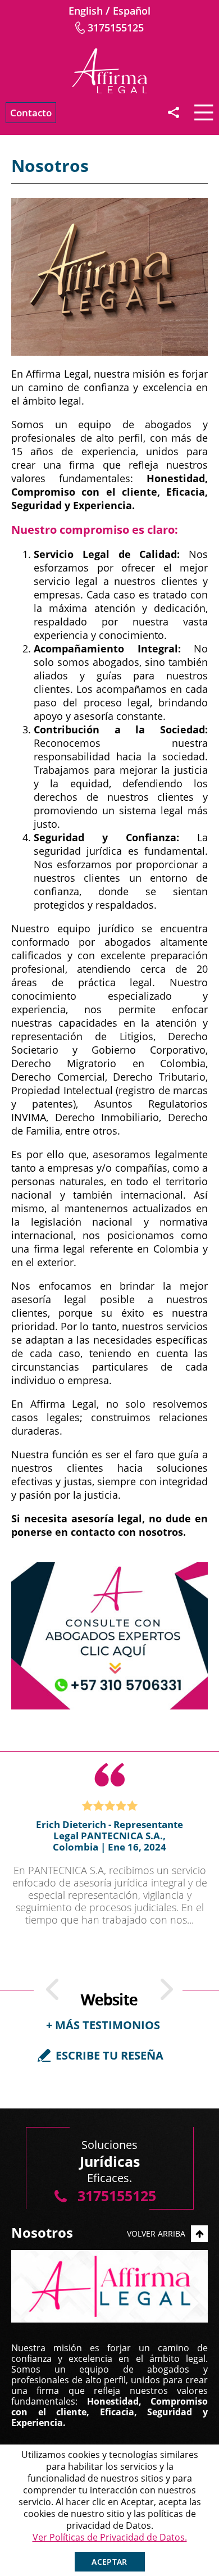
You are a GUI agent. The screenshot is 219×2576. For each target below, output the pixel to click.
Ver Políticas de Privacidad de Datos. (110, 2537)
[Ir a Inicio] (109, 71)
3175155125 (116, 28)
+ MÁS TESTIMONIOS (103, 2025)
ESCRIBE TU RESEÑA (109, 2055)
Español (132, 11)
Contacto (31, 113)
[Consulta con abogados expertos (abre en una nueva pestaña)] (109, 1636)
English (86, 11)
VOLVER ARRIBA (156, 2233)
